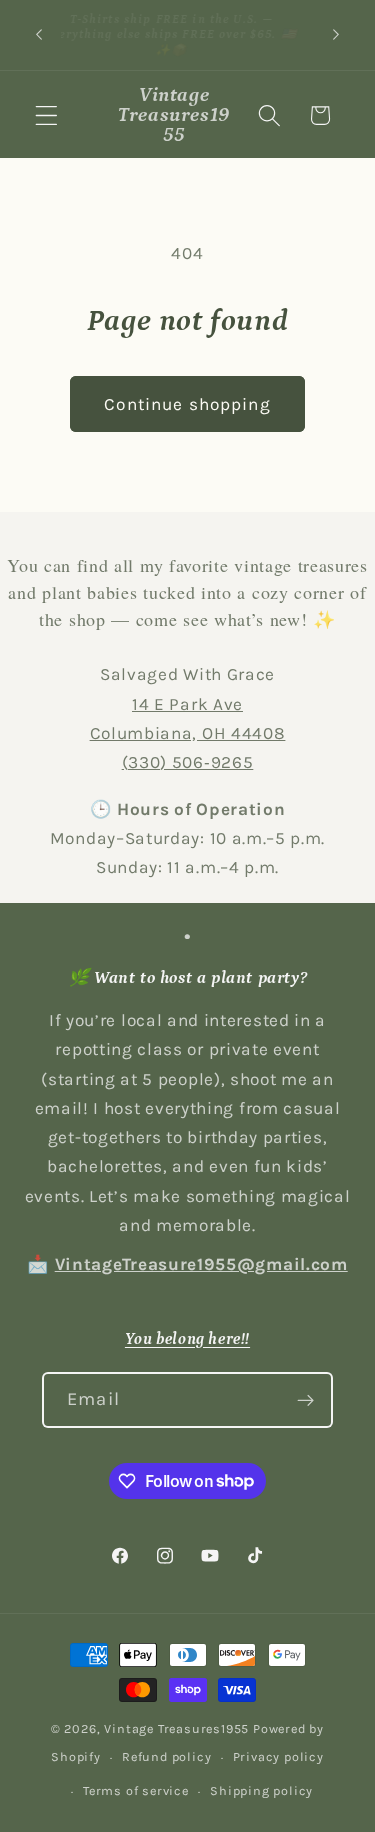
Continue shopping (187, 404)
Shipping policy (261, 1790)
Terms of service (136, 1790)
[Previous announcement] (39, 35)
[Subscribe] (305, 1400)
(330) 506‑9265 (188, 762)
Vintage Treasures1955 (176, 1728)
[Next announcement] (336, 35)
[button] (46, 115)
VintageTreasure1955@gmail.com (201, 1264)
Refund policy (166, 1756)
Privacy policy (278, 1756)
